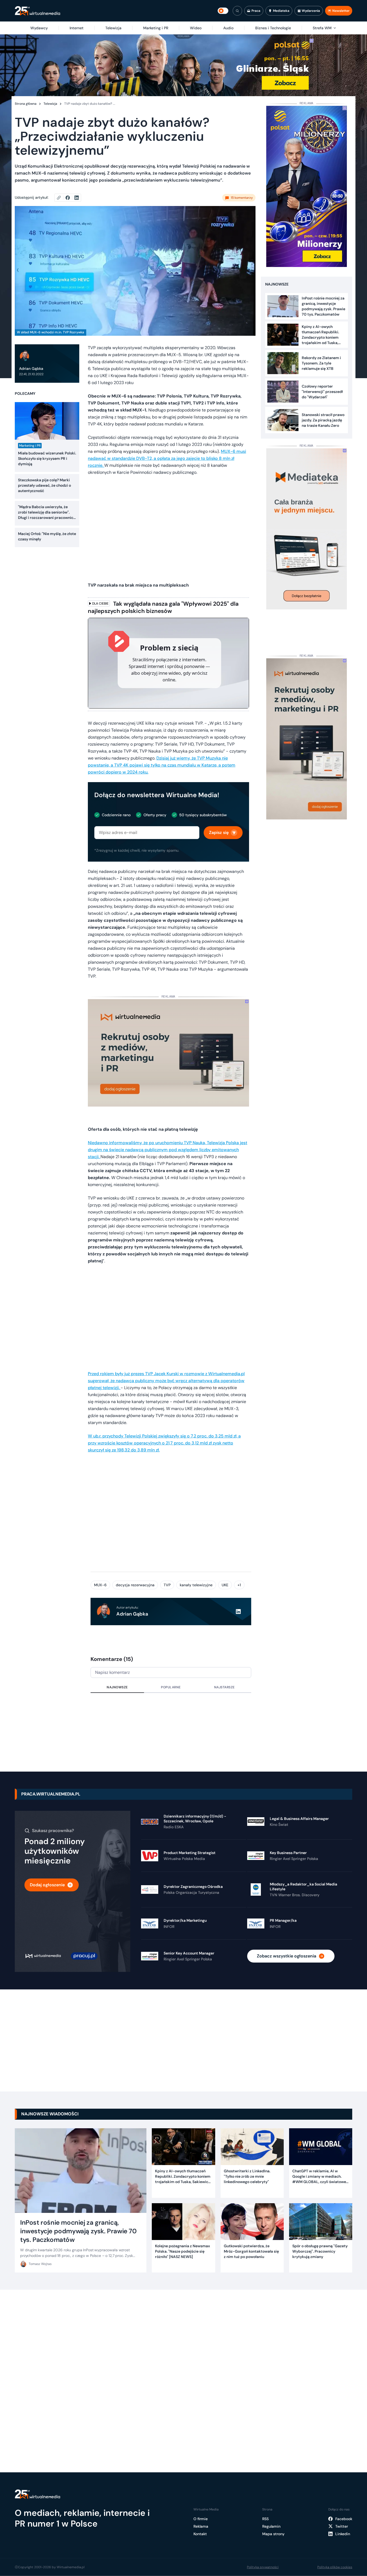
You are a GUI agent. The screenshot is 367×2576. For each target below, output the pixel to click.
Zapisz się (219, 832)
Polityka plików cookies (335, 2567)
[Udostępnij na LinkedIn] (77, 198)
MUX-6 (100, 1585)
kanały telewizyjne (196, 1585)
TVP (167, 1585)
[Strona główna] (37, 11)
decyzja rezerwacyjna (135, 1585)
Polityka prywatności (263, 2567)
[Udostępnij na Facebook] (70, 198)
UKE (225, 1585)
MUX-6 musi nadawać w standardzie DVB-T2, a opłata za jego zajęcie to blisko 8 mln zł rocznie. (167, 458)
